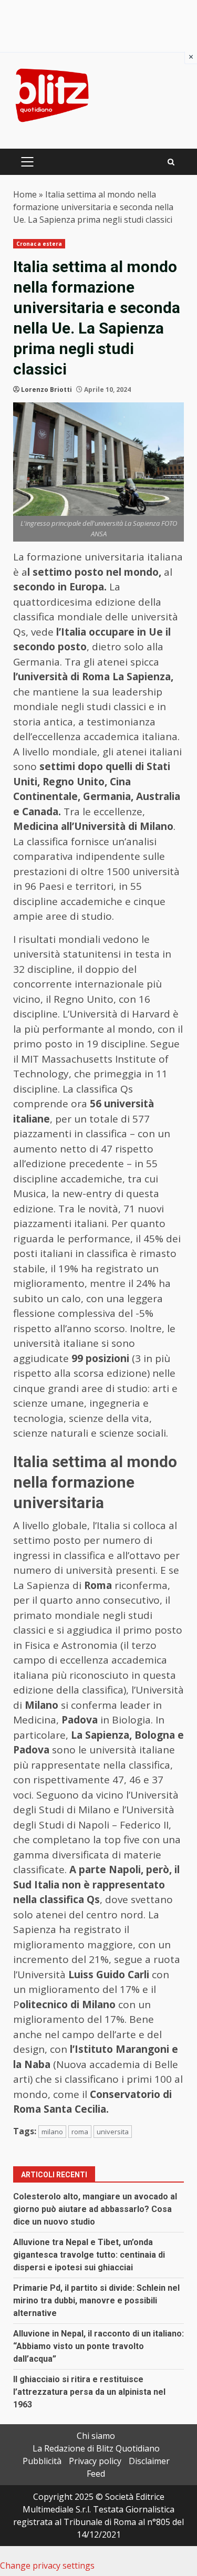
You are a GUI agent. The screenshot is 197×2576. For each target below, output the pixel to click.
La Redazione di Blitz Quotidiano (96, 2448)
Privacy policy (95, 2461)
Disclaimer (149, 2461)
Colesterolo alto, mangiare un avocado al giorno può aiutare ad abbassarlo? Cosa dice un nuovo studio (95, 2209)
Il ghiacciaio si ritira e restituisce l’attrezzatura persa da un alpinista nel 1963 (89, 2392)
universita (113, 2132)
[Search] (171, 162)
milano (52, 2132)
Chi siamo (96, 2436)
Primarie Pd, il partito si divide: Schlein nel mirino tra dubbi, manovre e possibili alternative (96, 2300)
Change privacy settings (47, 2565)
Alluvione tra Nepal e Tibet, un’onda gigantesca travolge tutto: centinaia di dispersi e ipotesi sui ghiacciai (89, 2255)
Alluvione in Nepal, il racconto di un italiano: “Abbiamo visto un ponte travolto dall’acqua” (98, 2346)
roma (80, 2132)
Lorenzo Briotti (46, 389)
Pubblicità (42, 2461)
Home (25, 194)
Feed (96, 2474)
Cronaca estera (39, 244)
